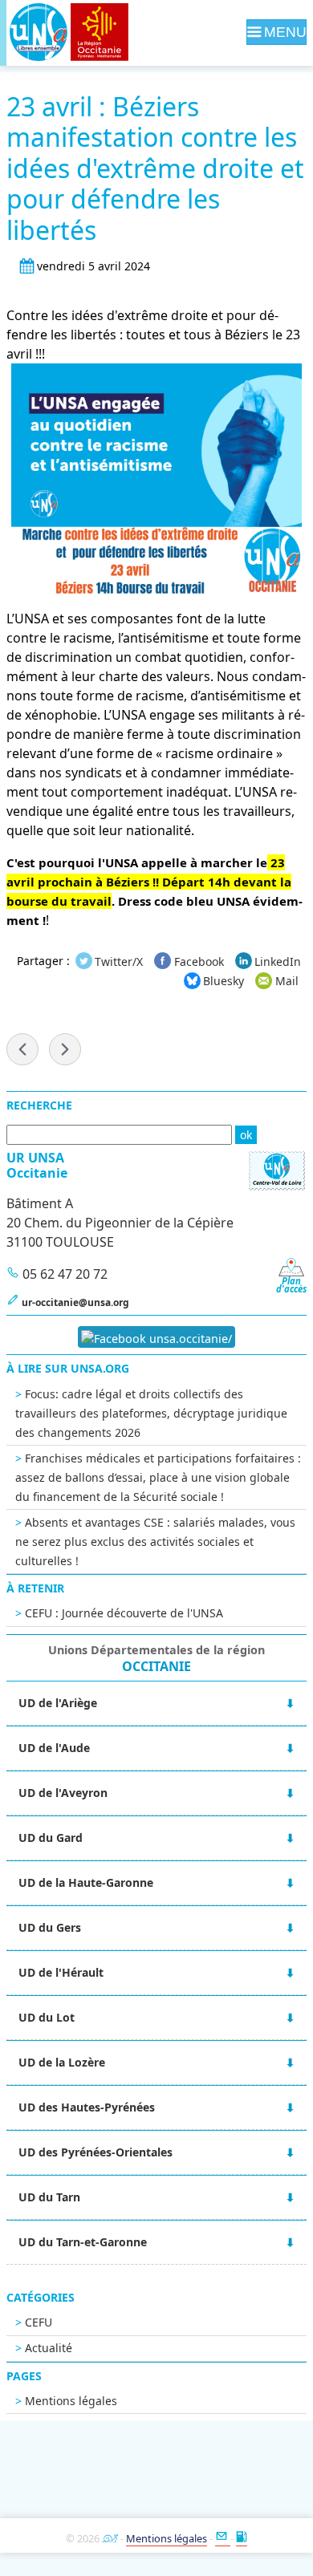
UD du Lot (47, 2017)
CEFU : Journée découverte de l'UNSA (124, 1613)
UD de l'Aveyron (63, 1793)
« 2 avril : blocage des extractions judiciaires (22, 1049)
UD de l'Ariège (58, 1703)
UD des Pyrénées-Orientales (96, 2152)
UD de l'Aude (54, 1748)
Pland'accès (291, 1285)
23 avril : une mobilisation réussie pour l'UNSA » (65, 1049)
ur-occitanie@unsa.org (75, 1302)
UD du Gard (51, 1838)
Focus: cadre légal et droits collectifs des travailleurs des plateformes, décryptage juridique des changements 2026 (151, 1413)
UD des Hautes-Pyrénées (87, 2107)
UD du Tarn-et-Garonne (83, 2242)
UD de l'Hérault (61, 1972)
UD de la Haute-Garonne (86, 1882)
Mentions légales (71, 2401)
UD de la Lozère (62, 2062)
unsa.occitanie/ (189, 1339)
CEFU (39, 2322)
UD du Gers (50, 1927)
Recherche (39, 1105)
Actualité (49, 2348)
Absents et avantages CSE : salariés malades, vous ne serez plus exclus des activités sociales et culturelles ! (155, 1542)
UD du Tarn (49, 2197)
